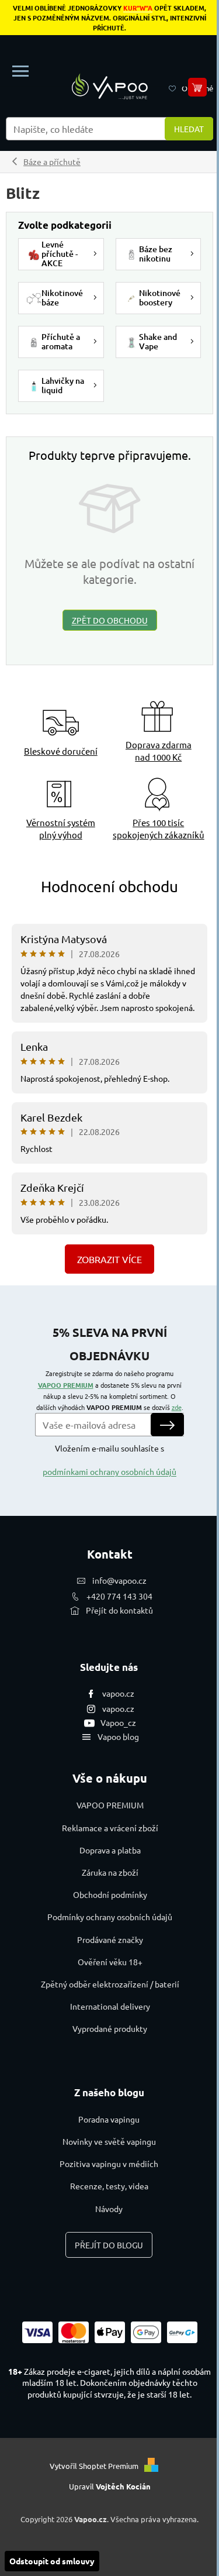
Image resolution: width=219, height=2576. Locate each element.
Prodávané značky (110, 1939)
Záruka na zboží (110, 1872)
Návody (109, 2209)
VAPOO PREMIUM (66, 1385)
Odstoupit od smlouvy (52, 2561)
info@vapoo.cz (119, 1580)
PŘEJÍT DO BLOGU (109, 2245)
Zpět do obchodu (110, 620)
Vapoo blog (118, 1736)
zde (177, 1407)
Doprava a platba (110, 1850)
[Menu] (20, 71)
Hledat (189, 129)
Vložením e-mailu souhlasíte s (109, 1460)
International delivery (110, 2006)
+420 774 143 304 (119, 1596)
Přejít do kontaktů (119, 1610)
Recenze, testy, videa (109, 2186)
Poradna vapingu (109, 2119)
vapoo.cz (118, 1693)
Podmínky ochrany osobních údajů (110, 1917)
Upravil (110, 2486)
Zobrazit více (109, 1259)
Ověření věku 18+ (110, 1962)
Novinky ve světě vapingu (109, 2141)
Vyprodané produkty (110, 2028)
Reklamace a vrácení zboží (110, 1828)
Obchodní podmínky (110, 1894)
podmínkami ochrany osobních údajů (109, 1471)
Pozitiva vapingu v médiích (109, 2164)
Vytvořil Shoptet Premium (94, 2466)
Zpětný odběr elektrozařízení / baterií (110, 1984)
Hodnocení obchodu (109, 887)
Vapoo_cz (118, 1722)
